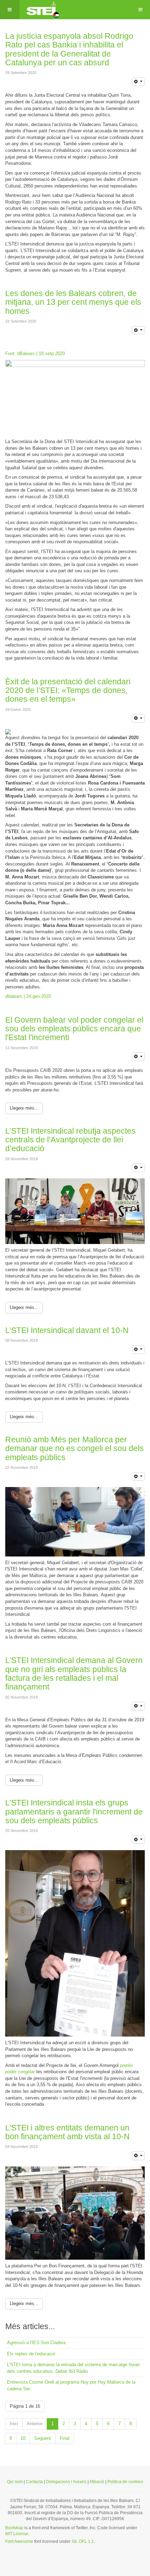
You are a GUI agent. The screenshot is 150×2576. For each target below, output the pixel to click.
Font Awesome (19, 2541)
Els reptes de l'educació (31, 2354)
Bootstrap (14, 2528)
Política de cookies (125, 2482)
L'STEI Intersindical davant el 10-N (67, 1330)
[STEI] (42, 10)
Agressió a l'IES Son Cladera (36, 2343)
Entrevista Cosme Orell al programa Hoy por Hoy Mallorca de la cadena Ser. (71, 2385)
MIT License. (17, 2534)
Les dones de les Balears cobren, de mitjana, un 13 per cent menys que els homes (73, 302)
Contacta (34, 2482)
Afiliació (97, 2482)
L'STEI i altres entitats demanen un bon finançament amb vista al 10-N (67, 2132)
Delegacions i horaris (66, 2482)
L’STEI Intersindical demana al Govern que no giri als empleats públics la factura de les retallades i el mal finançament (74, 1673)
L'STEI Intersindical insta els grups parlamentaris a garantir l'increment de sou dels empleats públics (74, 1812)
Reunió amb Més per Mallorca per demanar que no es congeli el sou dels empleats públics (74, 1448)
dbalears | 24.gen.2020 (28, 996)
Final (65, 2438)
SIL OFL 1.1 (83, 2541)
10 (23, 2438)
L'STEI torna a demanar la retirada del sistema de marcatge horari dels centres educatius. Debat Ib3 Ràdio (73, 2368)
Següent (43, 2438)
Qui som (15, 2482)
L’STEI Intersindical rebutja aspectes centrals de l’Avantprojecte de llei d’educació (70, 1140)
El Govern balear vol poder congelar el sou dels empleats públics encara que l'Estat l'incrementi (74, 1029)
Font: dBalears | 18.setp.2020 (35, 354)
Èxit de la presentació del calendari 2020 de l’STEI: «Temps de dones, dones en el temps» (68, 690)
